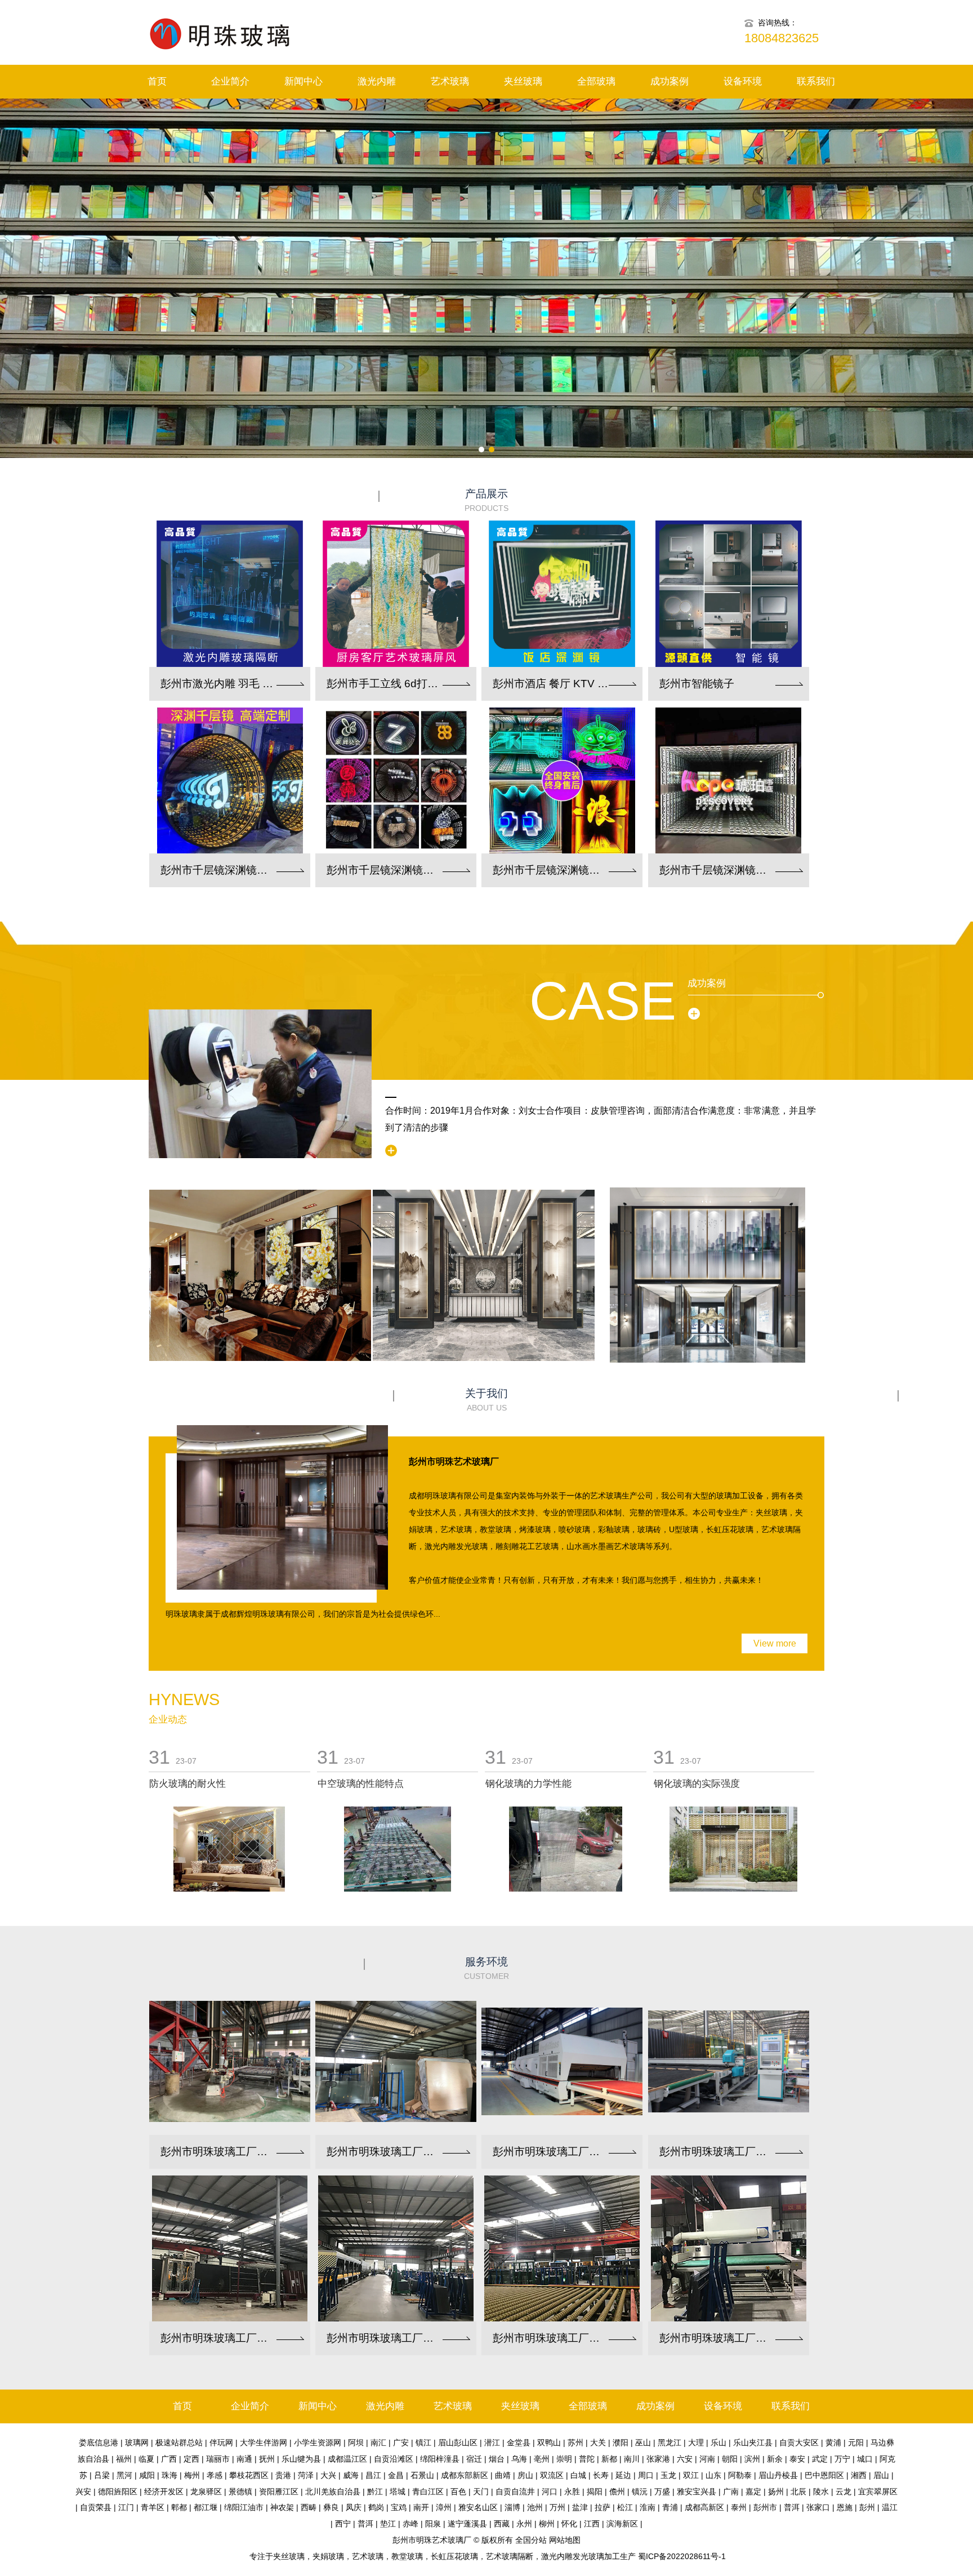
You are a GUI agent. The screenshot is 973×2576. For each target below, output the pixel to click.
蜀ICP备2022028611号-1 (682, 2556)
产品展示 (486, 500)
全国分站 (531, 2540)
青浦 (670, 2507)
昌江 (373, 2475)
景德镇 (240, 2492)
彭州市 (765, 2507)
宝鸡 (399, 2507)
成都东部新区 (465, 2475)
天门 (481, 2492)
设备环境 (743, 81)
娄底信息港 (99, 2442)
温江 (890, 2507)
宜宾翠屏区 (878, 2492)
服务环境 (486, 1968)
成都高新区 (704, 2507)
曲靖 (503, 2475)
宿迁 (474, 2459)
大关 (598, 2442)
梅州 (192, 2475)
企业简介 (230, 81)
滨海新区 (622, 2524)
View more (775, 1643)
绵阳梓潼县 (440, 2459)
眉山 (881, 2475)
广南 (731, 2492)
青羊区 (153, 2507)
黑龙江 (670, 2442)
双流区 (552, 2475)
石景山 (422, 2475)
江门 (126, 2507)
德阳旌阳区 (118, 2492)
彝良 (331, 2507)
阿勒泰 (740, 2475)
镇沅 (640, 2492)
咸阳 (147, 2475)
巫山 (643, 2442)
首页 (157, 81)
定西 (191, 2459)
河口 (550, 2492)
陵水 (821, 2492)
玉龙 (668, 2475)
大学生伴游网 (264, 2442)
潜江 (492, 2442)
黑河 (124, 2475)
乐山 (718, 2442)
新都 (609, 2459)
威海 (351, 2475)
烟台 (497, 2459)
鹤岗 (376, 2507)
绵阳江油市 (244, 2507)
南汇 (378, 2442)
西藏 (502, 2524)
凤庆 (354, 2507)
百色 (458, 2492)
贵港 (283, 2475)
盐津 (580, 2507)
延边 (623, 2475)
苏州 (575, 2442)
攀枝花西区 (249, 2475)
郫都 (179, 2507)
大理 (696, 2442)
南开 (421, 2507)
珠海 (169, 2475)
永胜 (572, 2492)
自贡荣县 (96, 2507)
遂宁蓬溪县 (467, 2524)
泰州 (739, 2507)
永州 (524, 2524)
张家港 (658, 2459)
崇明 (564, 2459)
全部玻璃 (596, 81)
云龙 (843, 2492)
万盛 (662, 2492)
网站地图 (565, 2540)
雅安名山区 (478, 2507)
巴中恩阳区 (824, 2475)
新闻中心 (303, 81)
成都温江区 (347, 2459)
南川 (632, 2459)
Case (603, 1001)
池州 (535, 2507)
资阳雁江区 (279, 2492)
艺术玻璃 (450, 81)
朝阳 (730, 2459)
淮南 (648, 2507)
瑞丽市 (218, 2459)
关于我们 (486, 1400)
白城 (578, 2475)
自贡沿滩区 (394, 2459)
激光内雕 (377, 81)
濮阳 (621, 2442)
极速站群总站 (179, 2442)
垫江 (388, 2524)
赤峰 (410, 2524)
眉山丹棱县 (778, 2475)
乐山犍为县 (301, 2459)
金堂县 (519, 2442)
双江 (691, 2475)
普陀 (587, 2459)
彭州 (867, 2507)
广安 (401, 2442)
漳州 (444, 2507)
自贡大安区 (799, 2442)
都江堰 (206, 2507)
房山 (525, 2475)
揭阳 (595, 2492)
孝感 (215, 2475)
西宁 (343, 2524)
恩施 (845, 2507)
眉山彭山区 (458, 2442)
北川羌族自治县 (333, 2492)
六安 (685, 2459)
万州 (557, 2507)
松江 (625, 2507)
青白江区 (428, 2492)
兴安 (83, 2492)
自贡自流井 (515, 2492)
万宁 (842, 2459)
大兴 (328, 2475)
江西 (592, 2524)
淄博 (512, 2507)
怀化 (569, 2524)
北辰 (798, 2492)
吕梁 (102, 2475)
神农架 (282, 2507)
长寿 (601, 2475)
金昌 (396, 2475)
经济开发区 (164, 2492)
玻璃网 (137, 2442)
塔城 (398, 2492)
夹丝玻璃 (523, 81)
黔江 (375, 2492)
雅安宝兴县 (697, 2492)
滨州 (752, 2459)
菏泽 (306, 2475)
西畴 (309, 2507)
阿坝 (356, 2442)
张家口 (818, 2507)
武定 (820, 2459)
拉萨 (602, 2507)
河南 (707, 2459)
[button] (481, 450)
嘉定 (753, 2492)
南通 (244, 2459)
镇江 (423, 2442)
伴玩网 (221, 2442)
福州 (124, 2459)
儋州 (617, 2492)
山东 (713, 2475)
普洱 (792, 2507)
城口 (865, 2459)
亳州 (542, 2459)
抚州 (267, 2459)
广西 (169, 2459)
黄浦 (833, 2442)
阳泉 (433, 2524)
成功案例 (670, 81)
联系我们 (816, 81)
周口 (646, 2475)
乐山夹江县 (753, 2442)
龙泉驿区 (206, 2492)
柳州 (547, 2524)
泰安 (797, 2459)
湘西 (859, 2475)
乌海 (519, 2459)
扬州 (776, 2492)
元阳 (856, 2442)
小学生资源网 (318, 2442)
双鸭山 (549, 2442)
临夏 (146, 2459)
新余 (775, 2459)
